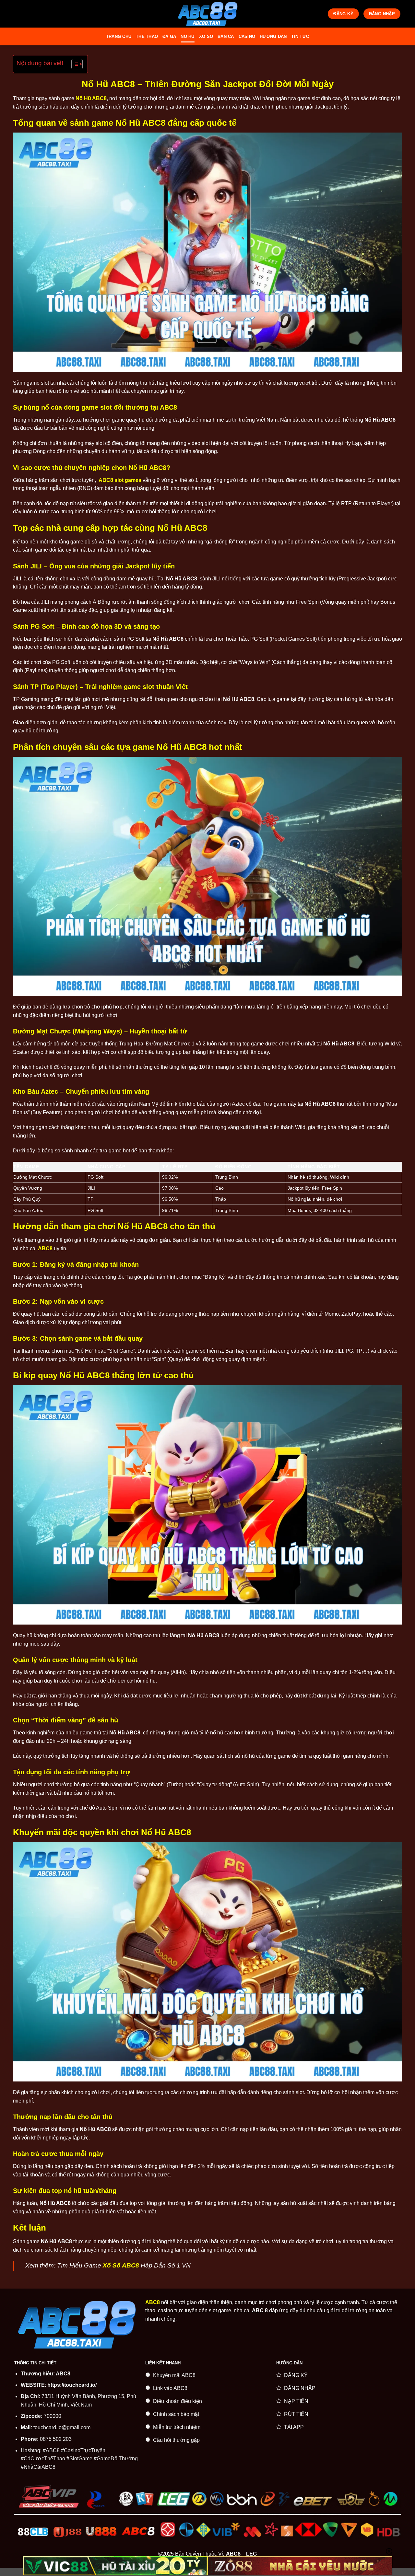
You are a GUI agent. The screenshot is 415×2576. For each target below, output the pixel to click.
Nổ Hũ (187, 36)
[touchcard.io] (207, 14)
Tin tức (300, 36)
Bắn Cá (226, 36)
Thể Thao (147, 36)
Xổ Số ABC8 (121, 2265)
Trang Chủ (119, 36)
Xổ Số (206, 36)
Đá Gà (169, 36)
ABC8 (63, 2374)
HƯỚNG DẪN (273, 36)
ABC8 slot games (120, 480)
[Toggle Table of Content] (74, 64)
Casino (247, 36)
